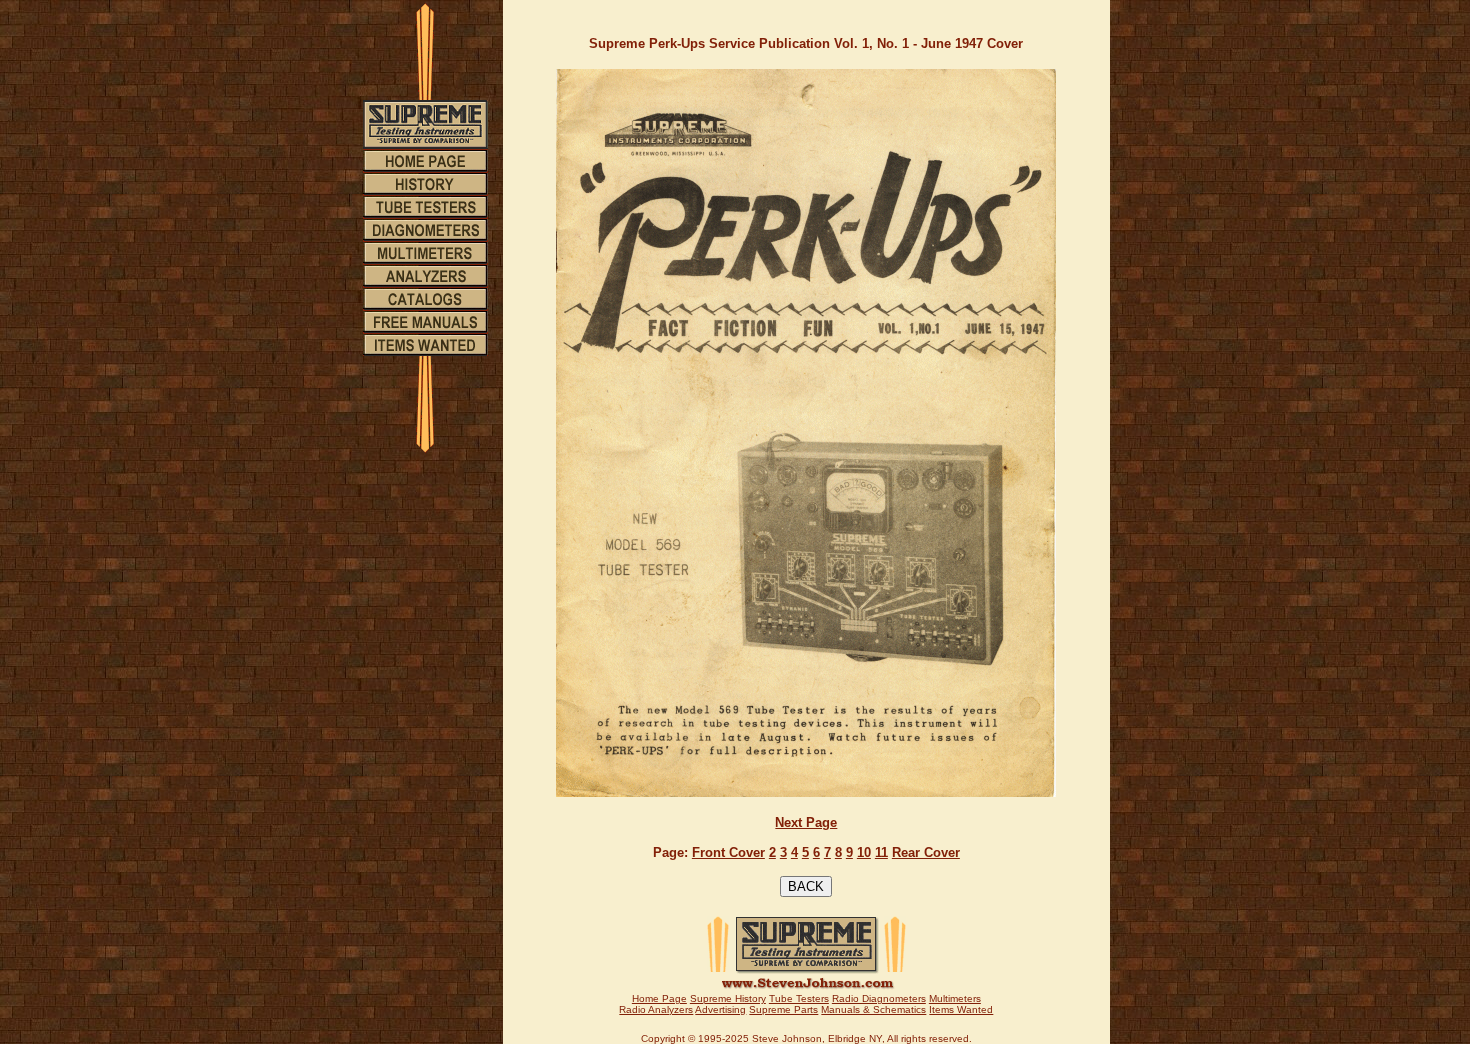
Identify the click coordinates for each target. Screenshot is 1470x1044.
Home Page (659, 998)
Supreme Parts (783, 1009)
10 (864, 852)
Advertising (720, 1009)
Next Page (806, 822)
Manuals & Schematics (873, 1009)
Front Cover (728, 852)
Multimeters (955, 998)
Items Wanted (961, 1009)
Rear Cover (926, 852)
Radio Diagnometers (879, 998)
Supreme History (728, 998)
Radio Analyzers (656, 1009)
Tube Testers (799, 998)
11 (881, 852)
